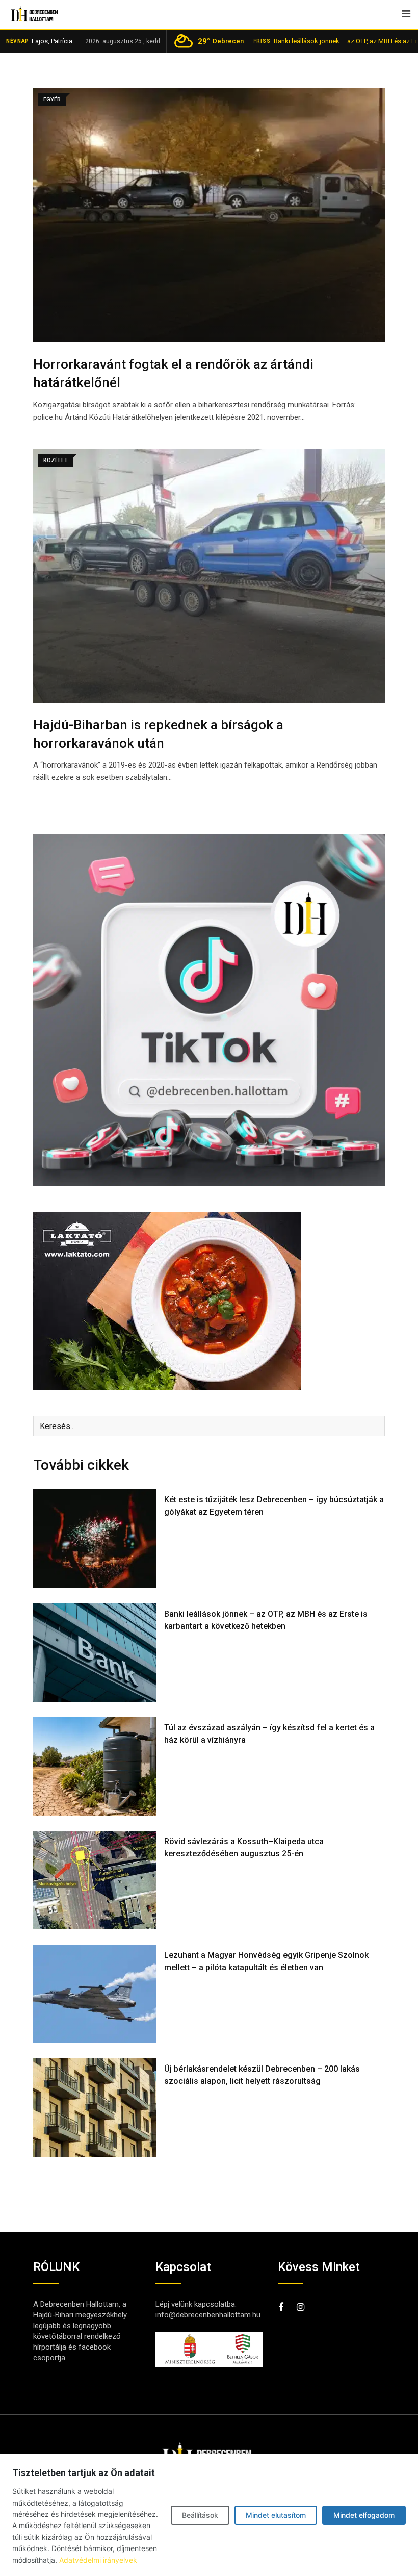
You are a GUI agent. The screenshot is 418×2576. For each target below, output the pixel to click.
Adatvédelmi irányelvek (98, 2560)
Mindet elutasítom (276, 2515)
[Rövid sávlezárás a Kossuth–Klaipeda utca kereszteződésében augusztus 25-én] (95, 1880)
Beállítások (200, 2515)
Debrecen (221, 41)
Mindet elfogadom (364, 2515)
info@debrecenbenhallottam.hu (208, 2315)
